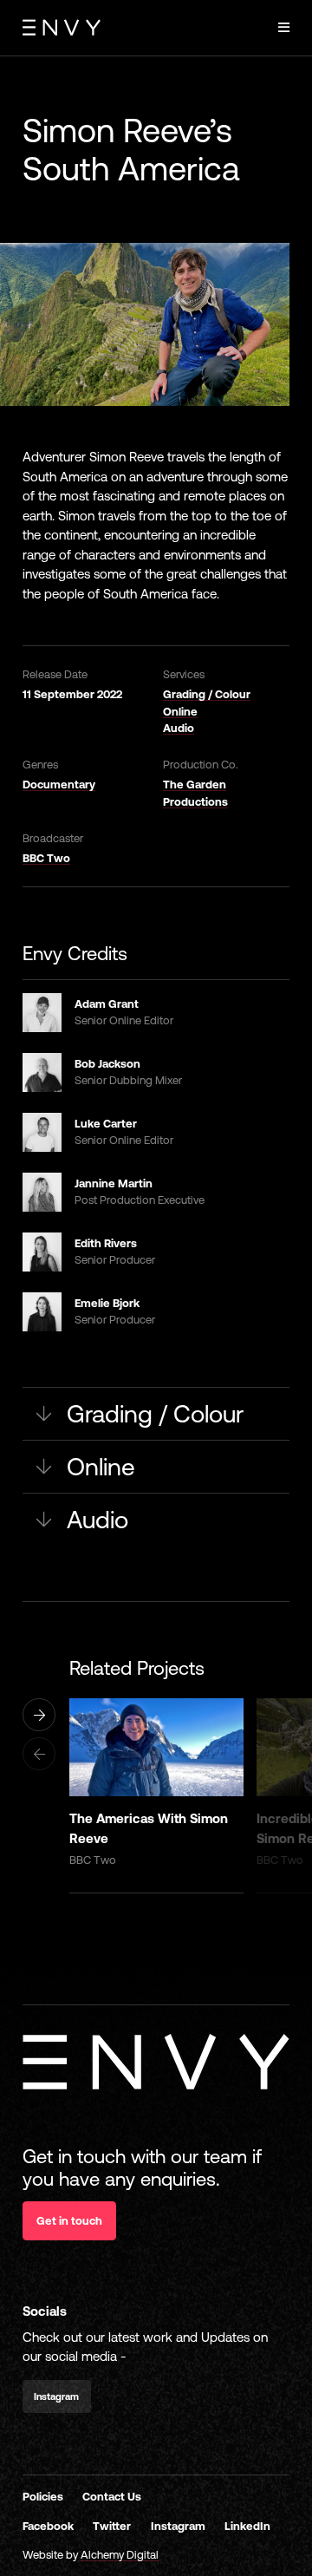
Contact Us (112, 2497)
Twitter (112, 2526)
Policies (43, 2497)
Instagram (178, 2526)
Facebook (48, 2526)
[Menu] (284, 28)
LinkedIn (247, 2526)
